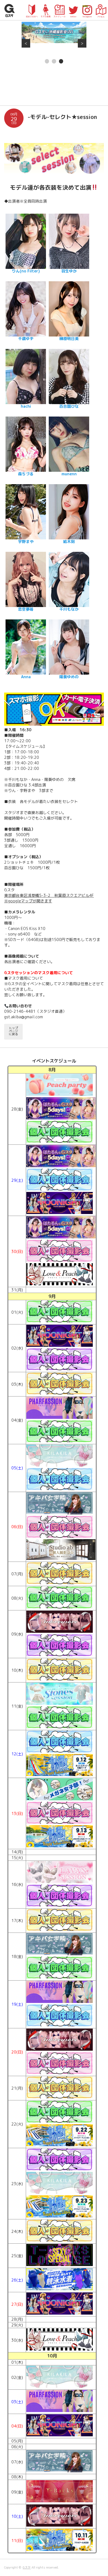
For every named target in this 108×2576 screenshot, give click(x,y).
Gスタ (27, 2567)
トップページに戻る (13, 1031)
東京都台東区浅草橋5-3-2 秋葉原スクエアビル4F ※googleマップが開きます (49, 898)
